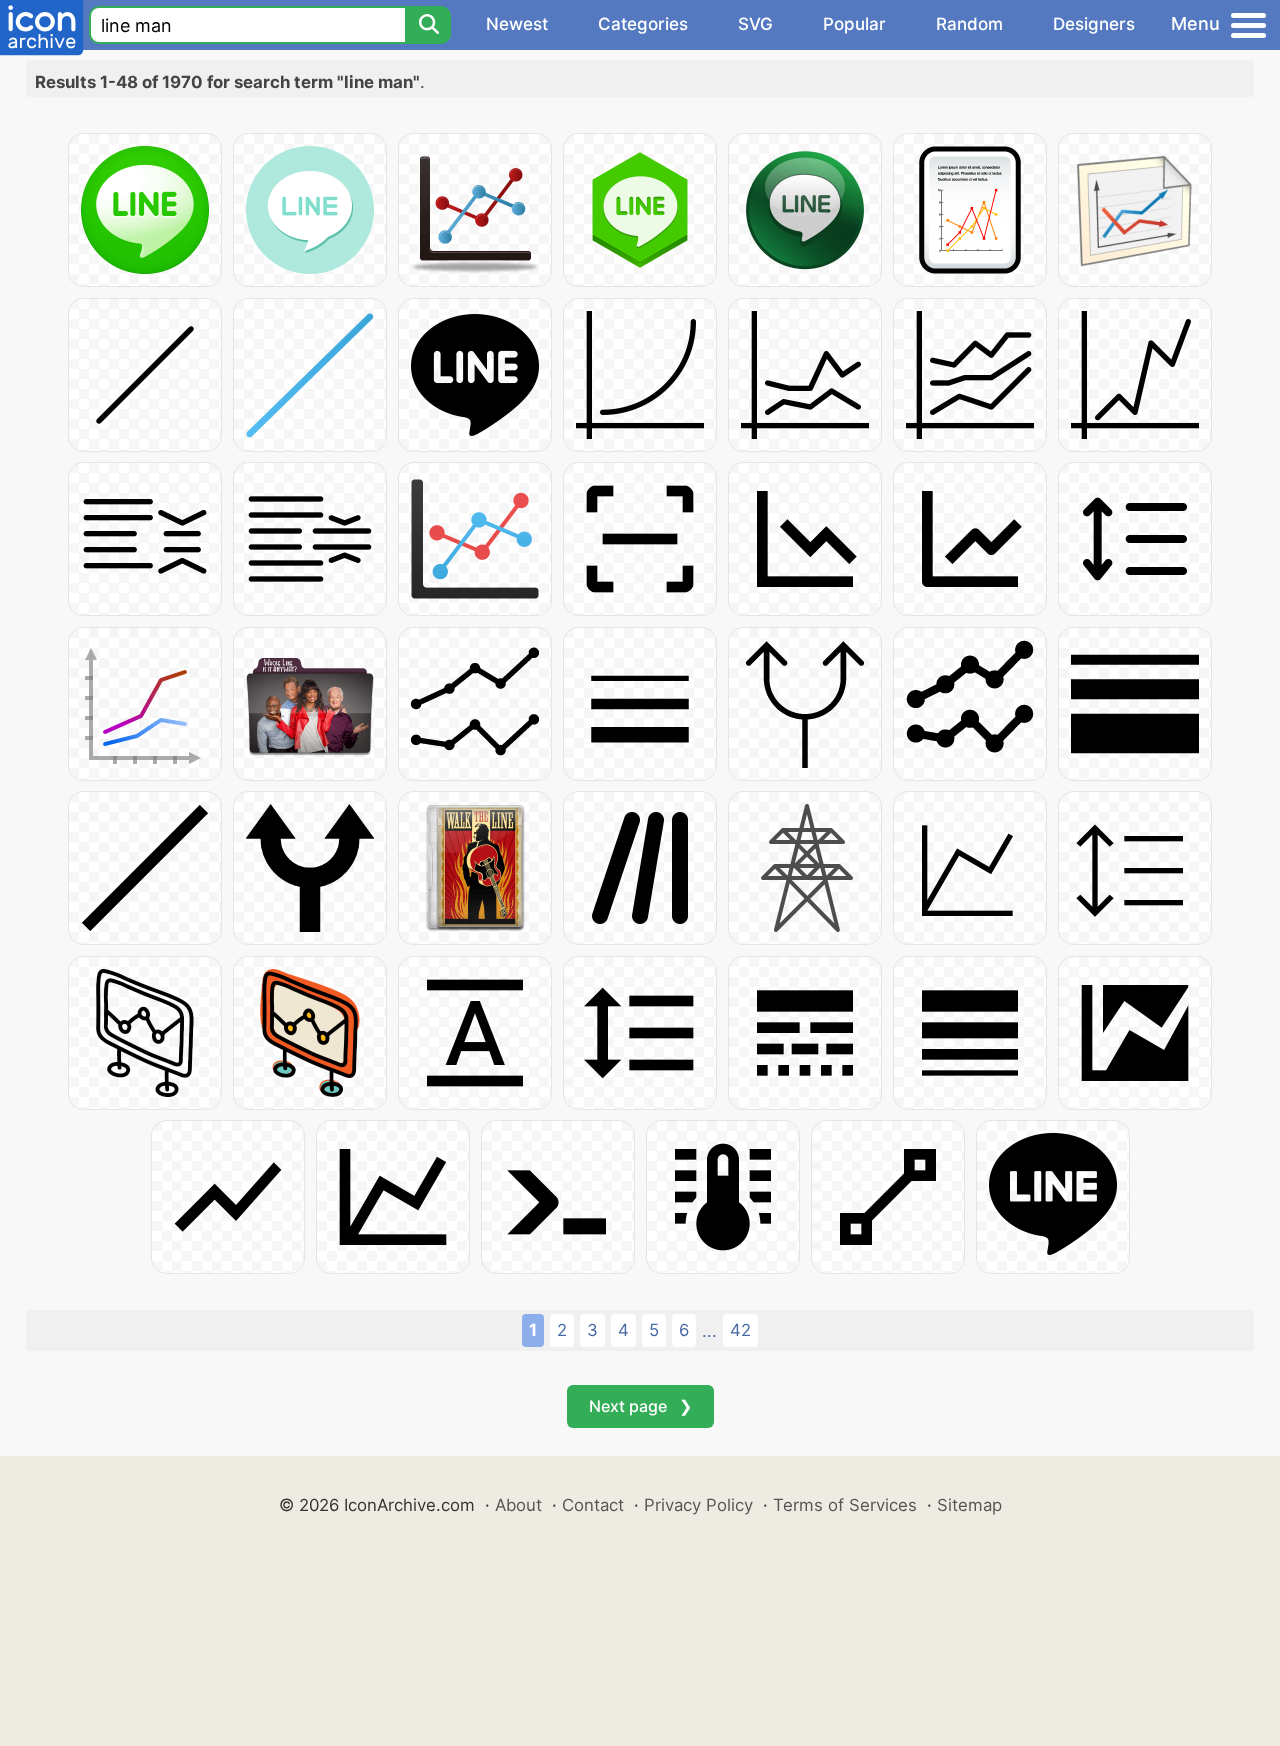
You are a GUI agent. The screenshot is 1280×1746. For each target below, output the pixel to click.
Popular (854, 24)
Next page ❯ (640, 1406)
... (709, 1331)
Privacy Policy (698, 1505)
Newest (517, 24)
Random (969, 24)
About (518, 1505)
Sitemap (969, 1505)
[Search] (428, 25)
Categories (643, 24)
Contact (593, 1505)
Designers (1094, 24)
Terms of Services (845, 1505)
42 (740, 1330)
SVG (755, 24)
